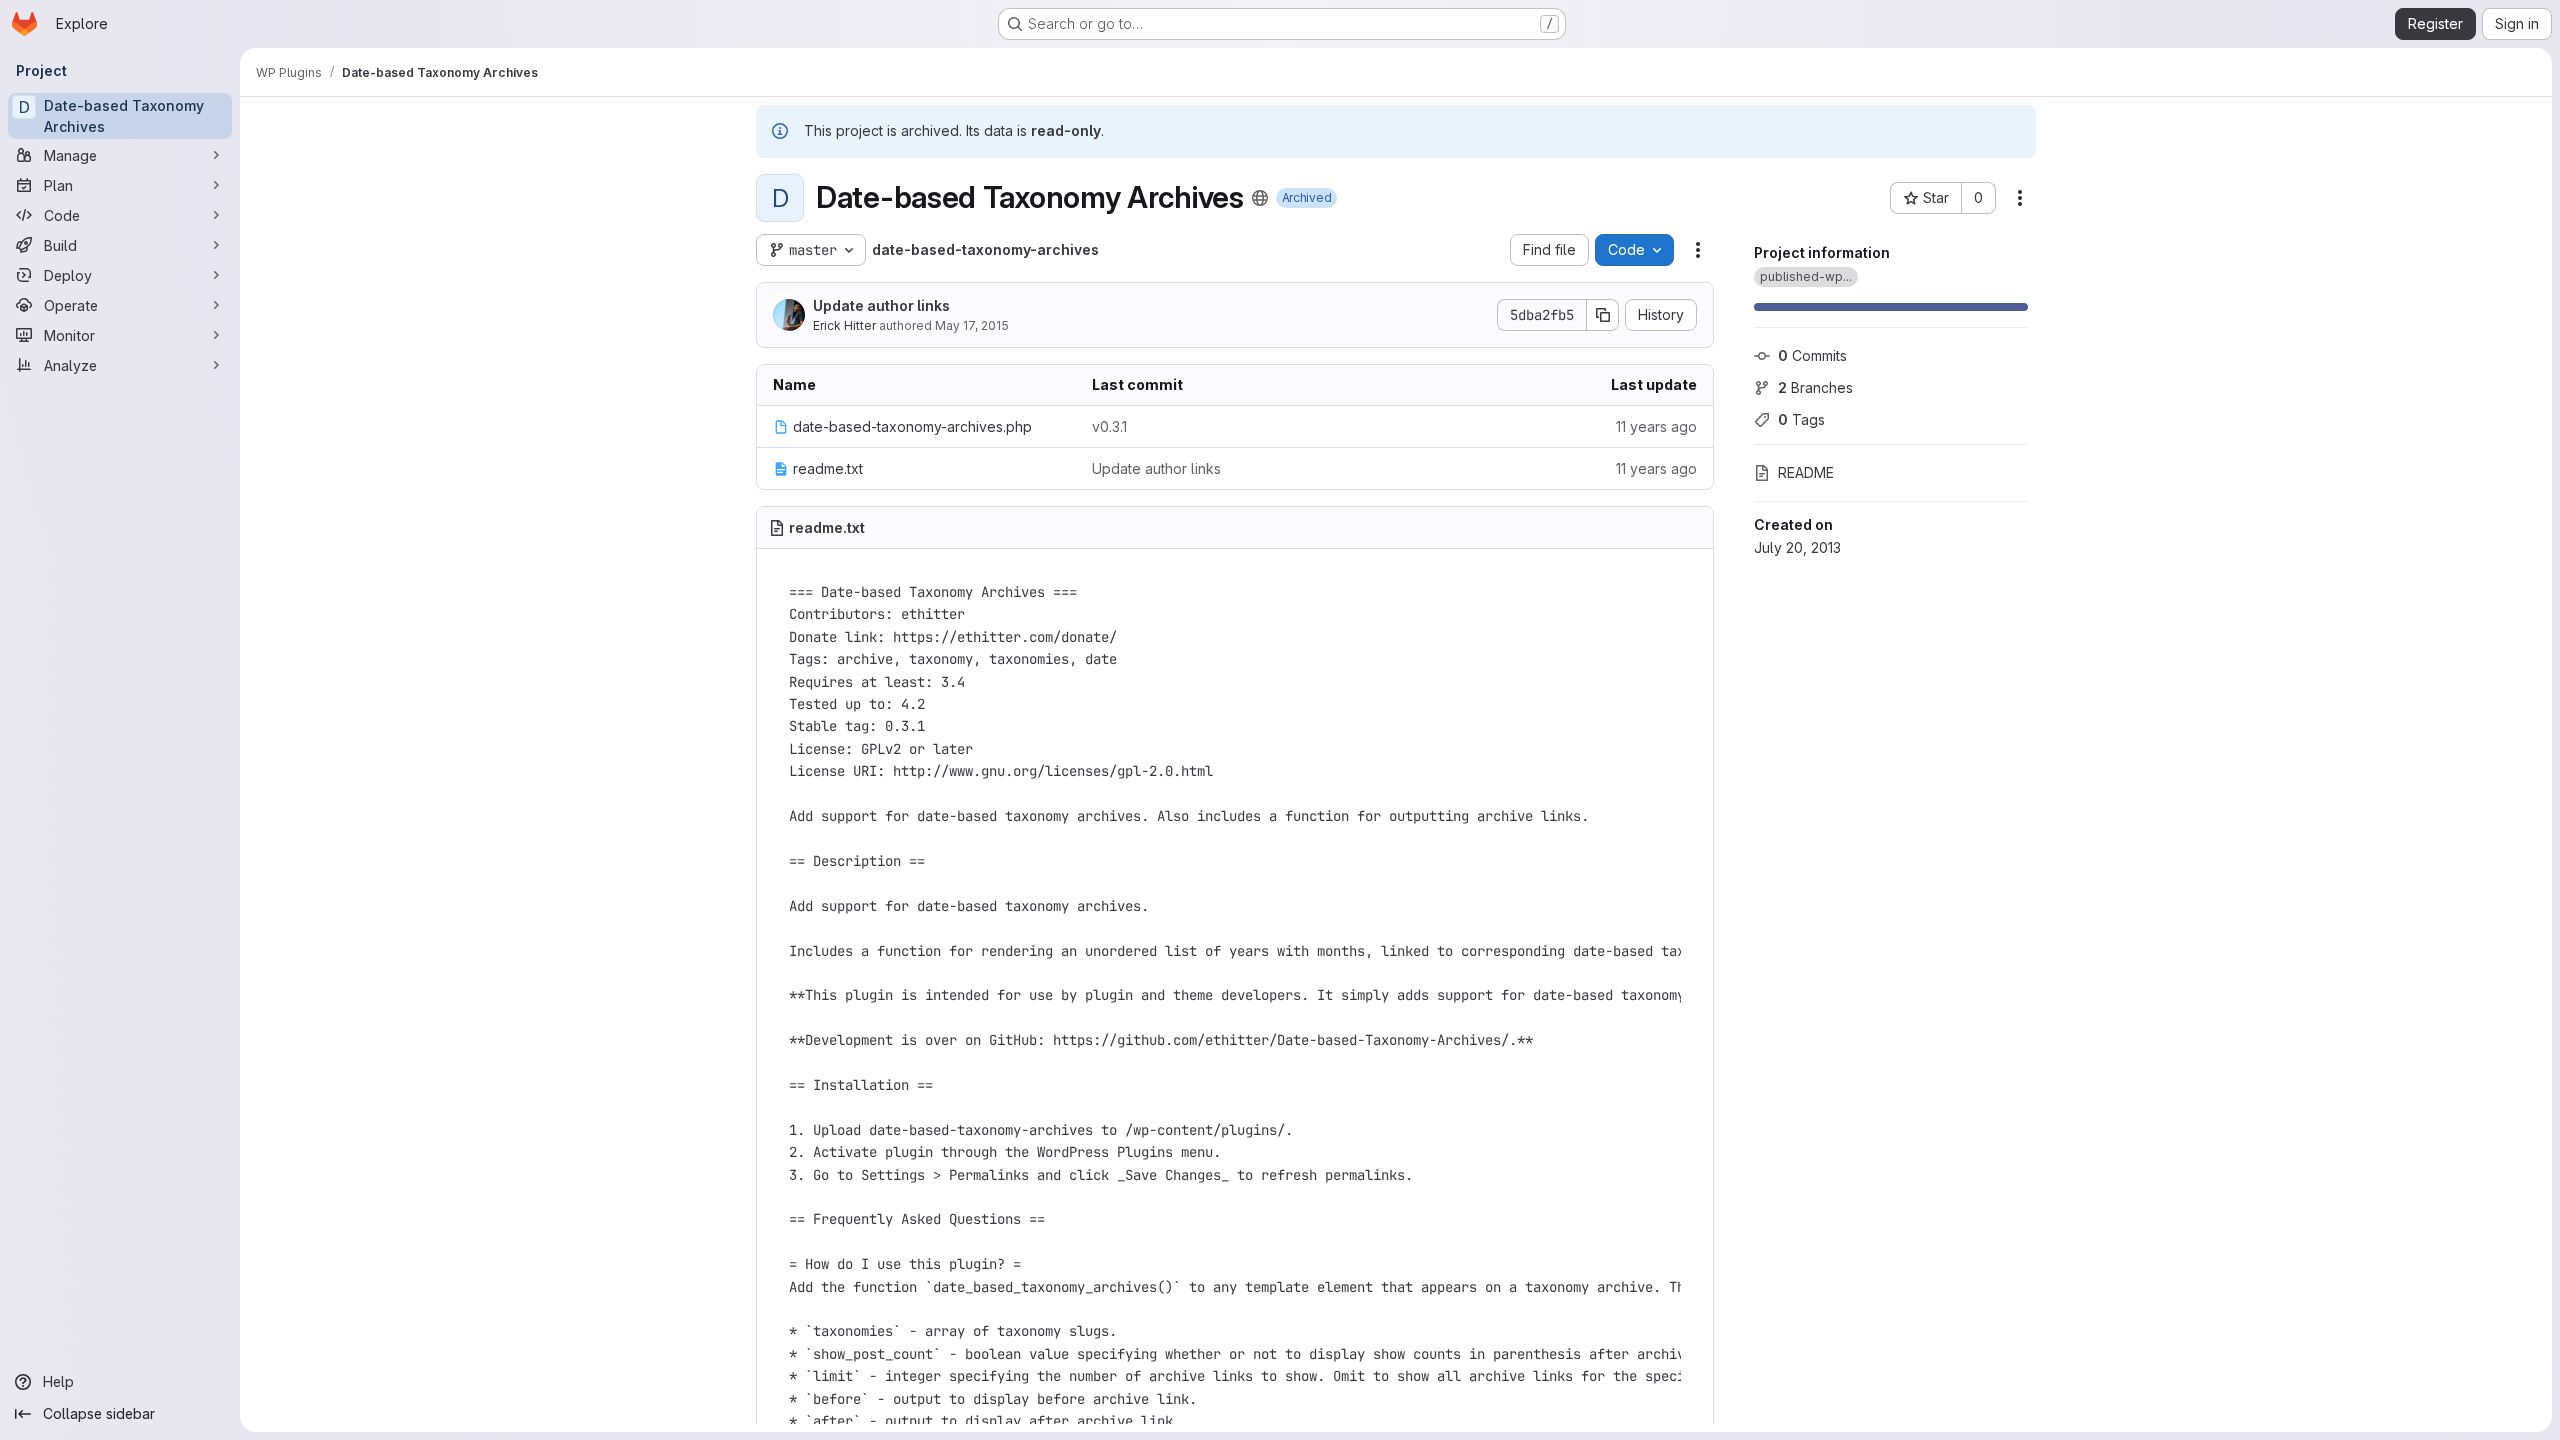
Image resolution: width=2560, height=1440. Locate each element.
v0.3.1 (1109, 426)
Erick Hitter (844, 325)
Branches (1815, 387)
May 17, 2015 (972, 325)
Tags (1801, 419)
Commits (1812, 355)
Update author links (881, 305)
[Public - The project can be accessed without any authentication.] (1260, 198)
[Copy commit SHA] (1603, 315)
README (1806, 472)
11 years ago (1656, 426)
